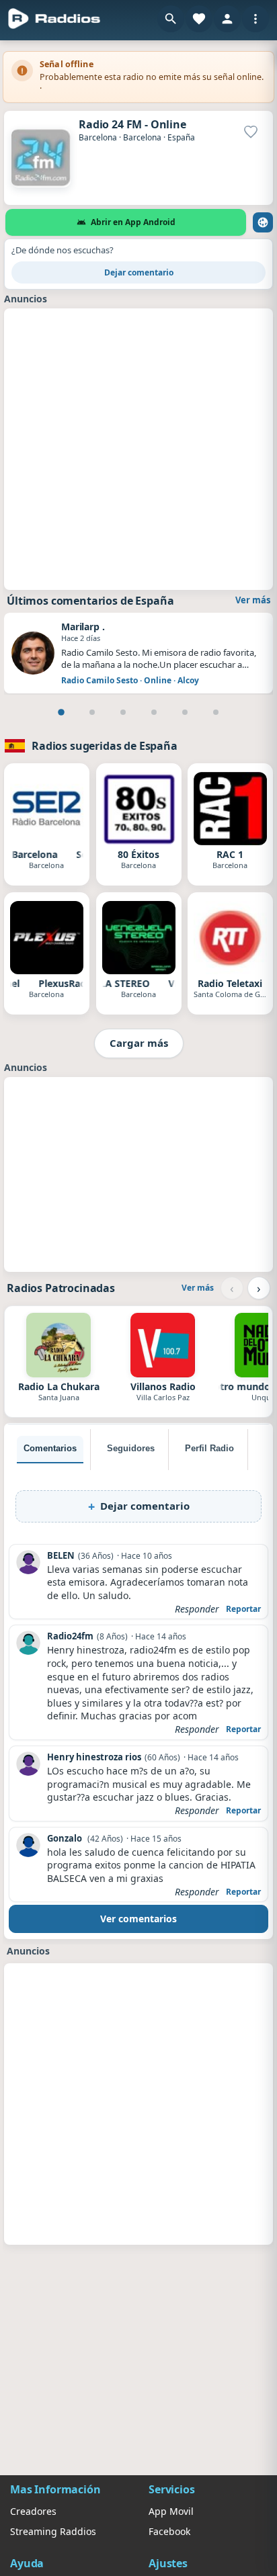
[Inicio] (54, 19)
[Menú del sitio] (255, 19)
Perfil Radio (209, 1448)
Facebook (169, 2531)
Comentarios (50, 1448)
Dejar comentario (139, 272)
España (181, 137)
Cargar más (139, 1043)
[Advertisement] (138, 447)
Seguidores (131, 1448)
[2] (92, 712)
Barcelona (98, 137)
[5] (185, 712)
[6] (216, 712)
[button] (171, 19)
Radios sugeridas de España (105, 746)
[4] (154, 712)
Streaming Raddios (53, 2531)
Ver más (253, 600)
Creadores (33, 2511)
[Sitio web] (263, 222)
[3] (123, 712)
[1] (61, 712)
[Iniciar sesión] (227, 19)
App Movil (171, 2511)
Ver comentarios (138, 1919)
